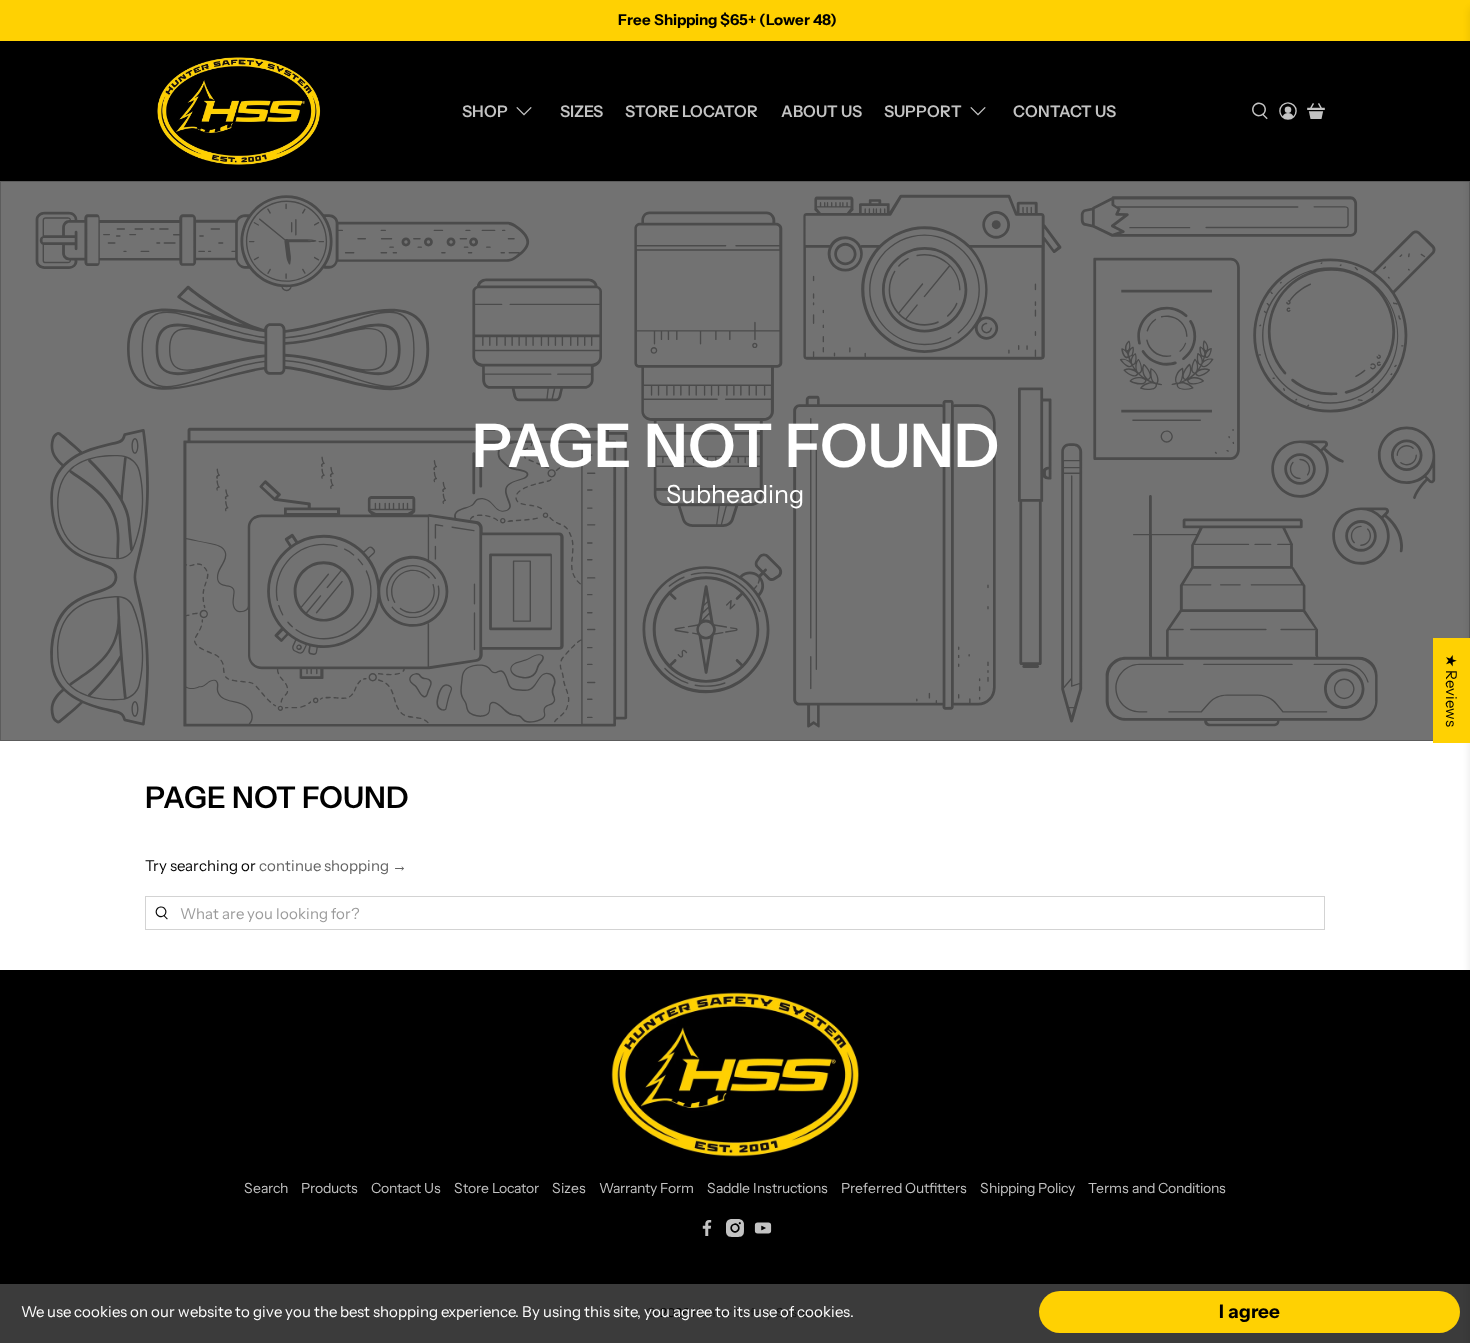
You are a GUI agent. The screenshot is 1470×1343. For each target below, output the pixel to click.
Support (923, 111)
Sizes (581, 111)
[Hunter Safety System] (238, 111)
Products (329, 1188)
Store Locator (691, 111)
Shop (485, 111)
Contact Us (1064, 111)
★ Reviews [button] (1451, 690)
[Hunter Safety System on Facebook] (707, 1232)
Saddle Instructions (767, 1188)
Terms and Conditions (1157, 1188)
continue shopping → (333, 865)
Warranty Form (646, 1188)
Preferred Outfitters (904, 1188)
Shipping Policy (1027, 1188)
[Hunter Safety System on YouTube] (763, 1232)
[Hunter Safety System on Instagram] (735, 1232)
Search (266, 1188)
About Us (821, 111)
